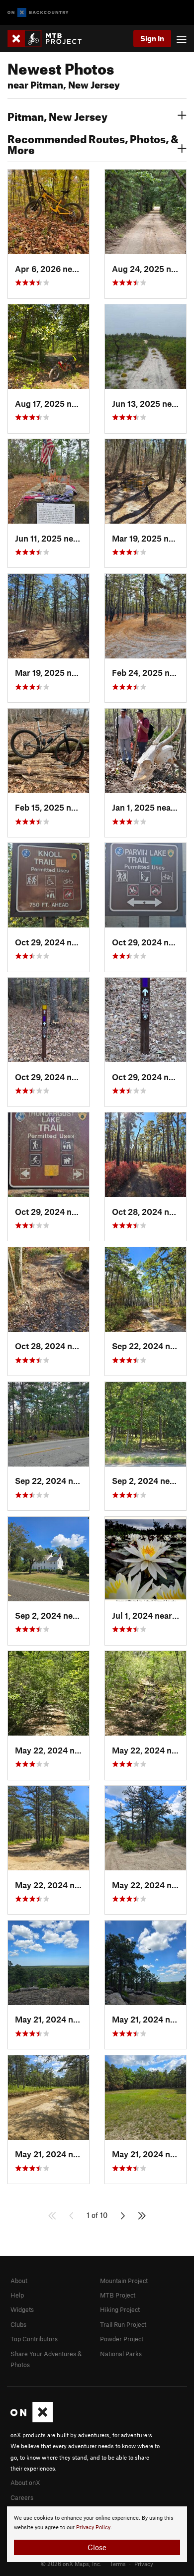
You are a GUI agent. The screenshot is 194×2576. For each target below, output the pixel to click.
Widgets (22, 2309)
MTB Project (118, 2295)
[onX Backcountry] (38, 13)
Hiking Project (120, 2309)
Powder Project (122, 2339)
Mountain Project (124, 2281)
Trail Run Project (123, 2324)
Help (17, 2295)
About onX (25, 2483)
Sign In (152, 38)
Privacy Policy (93, 2528)
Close (97, 2547)
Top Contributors (34, 2339)
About (19, 2281)
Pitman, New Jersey (57, 115)
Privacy (144, 2564)
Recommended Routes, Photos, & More (93, 143)
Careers (22, 2497)
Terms (118, 2564)
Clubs (18, 2324)
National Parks (121, 2354)
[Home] (49, 39)
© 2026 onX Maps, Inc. (71, 2564)
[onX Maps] (32, 2420)
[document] (97, 2534)
